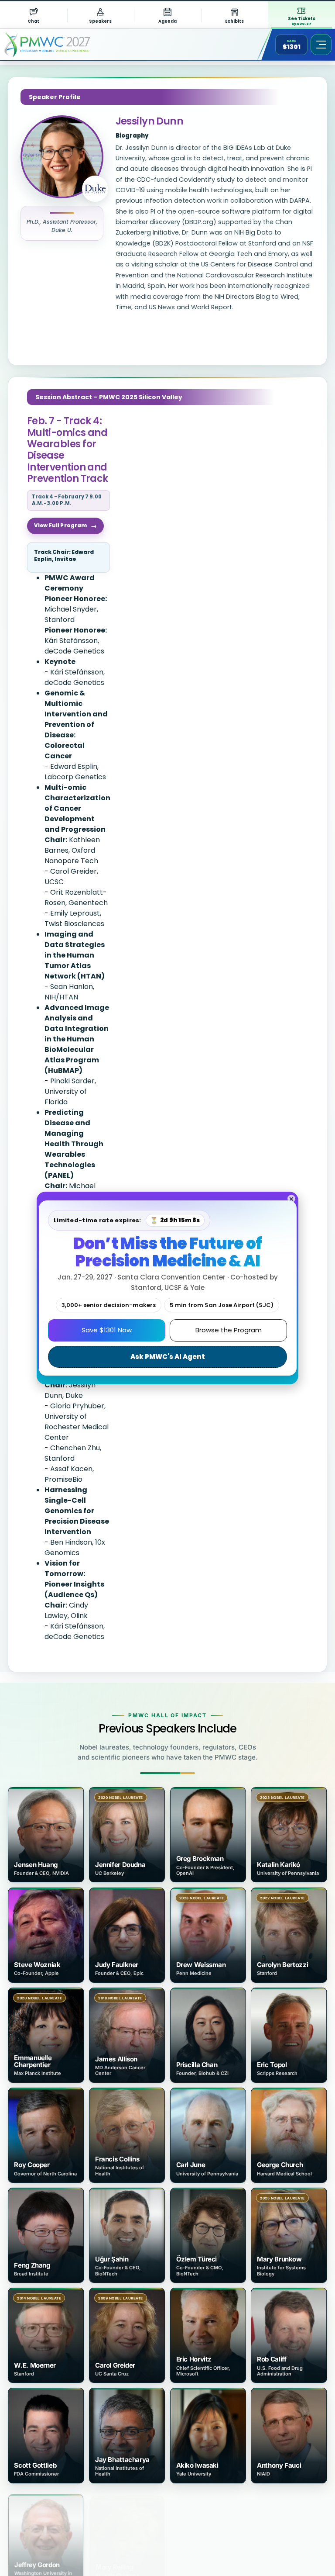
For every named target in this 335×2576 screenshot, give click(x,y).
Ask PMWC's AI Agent (168, 1357)
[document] (167, 1288)
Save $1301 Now (107, 1330)
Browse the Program (229, 1330)
